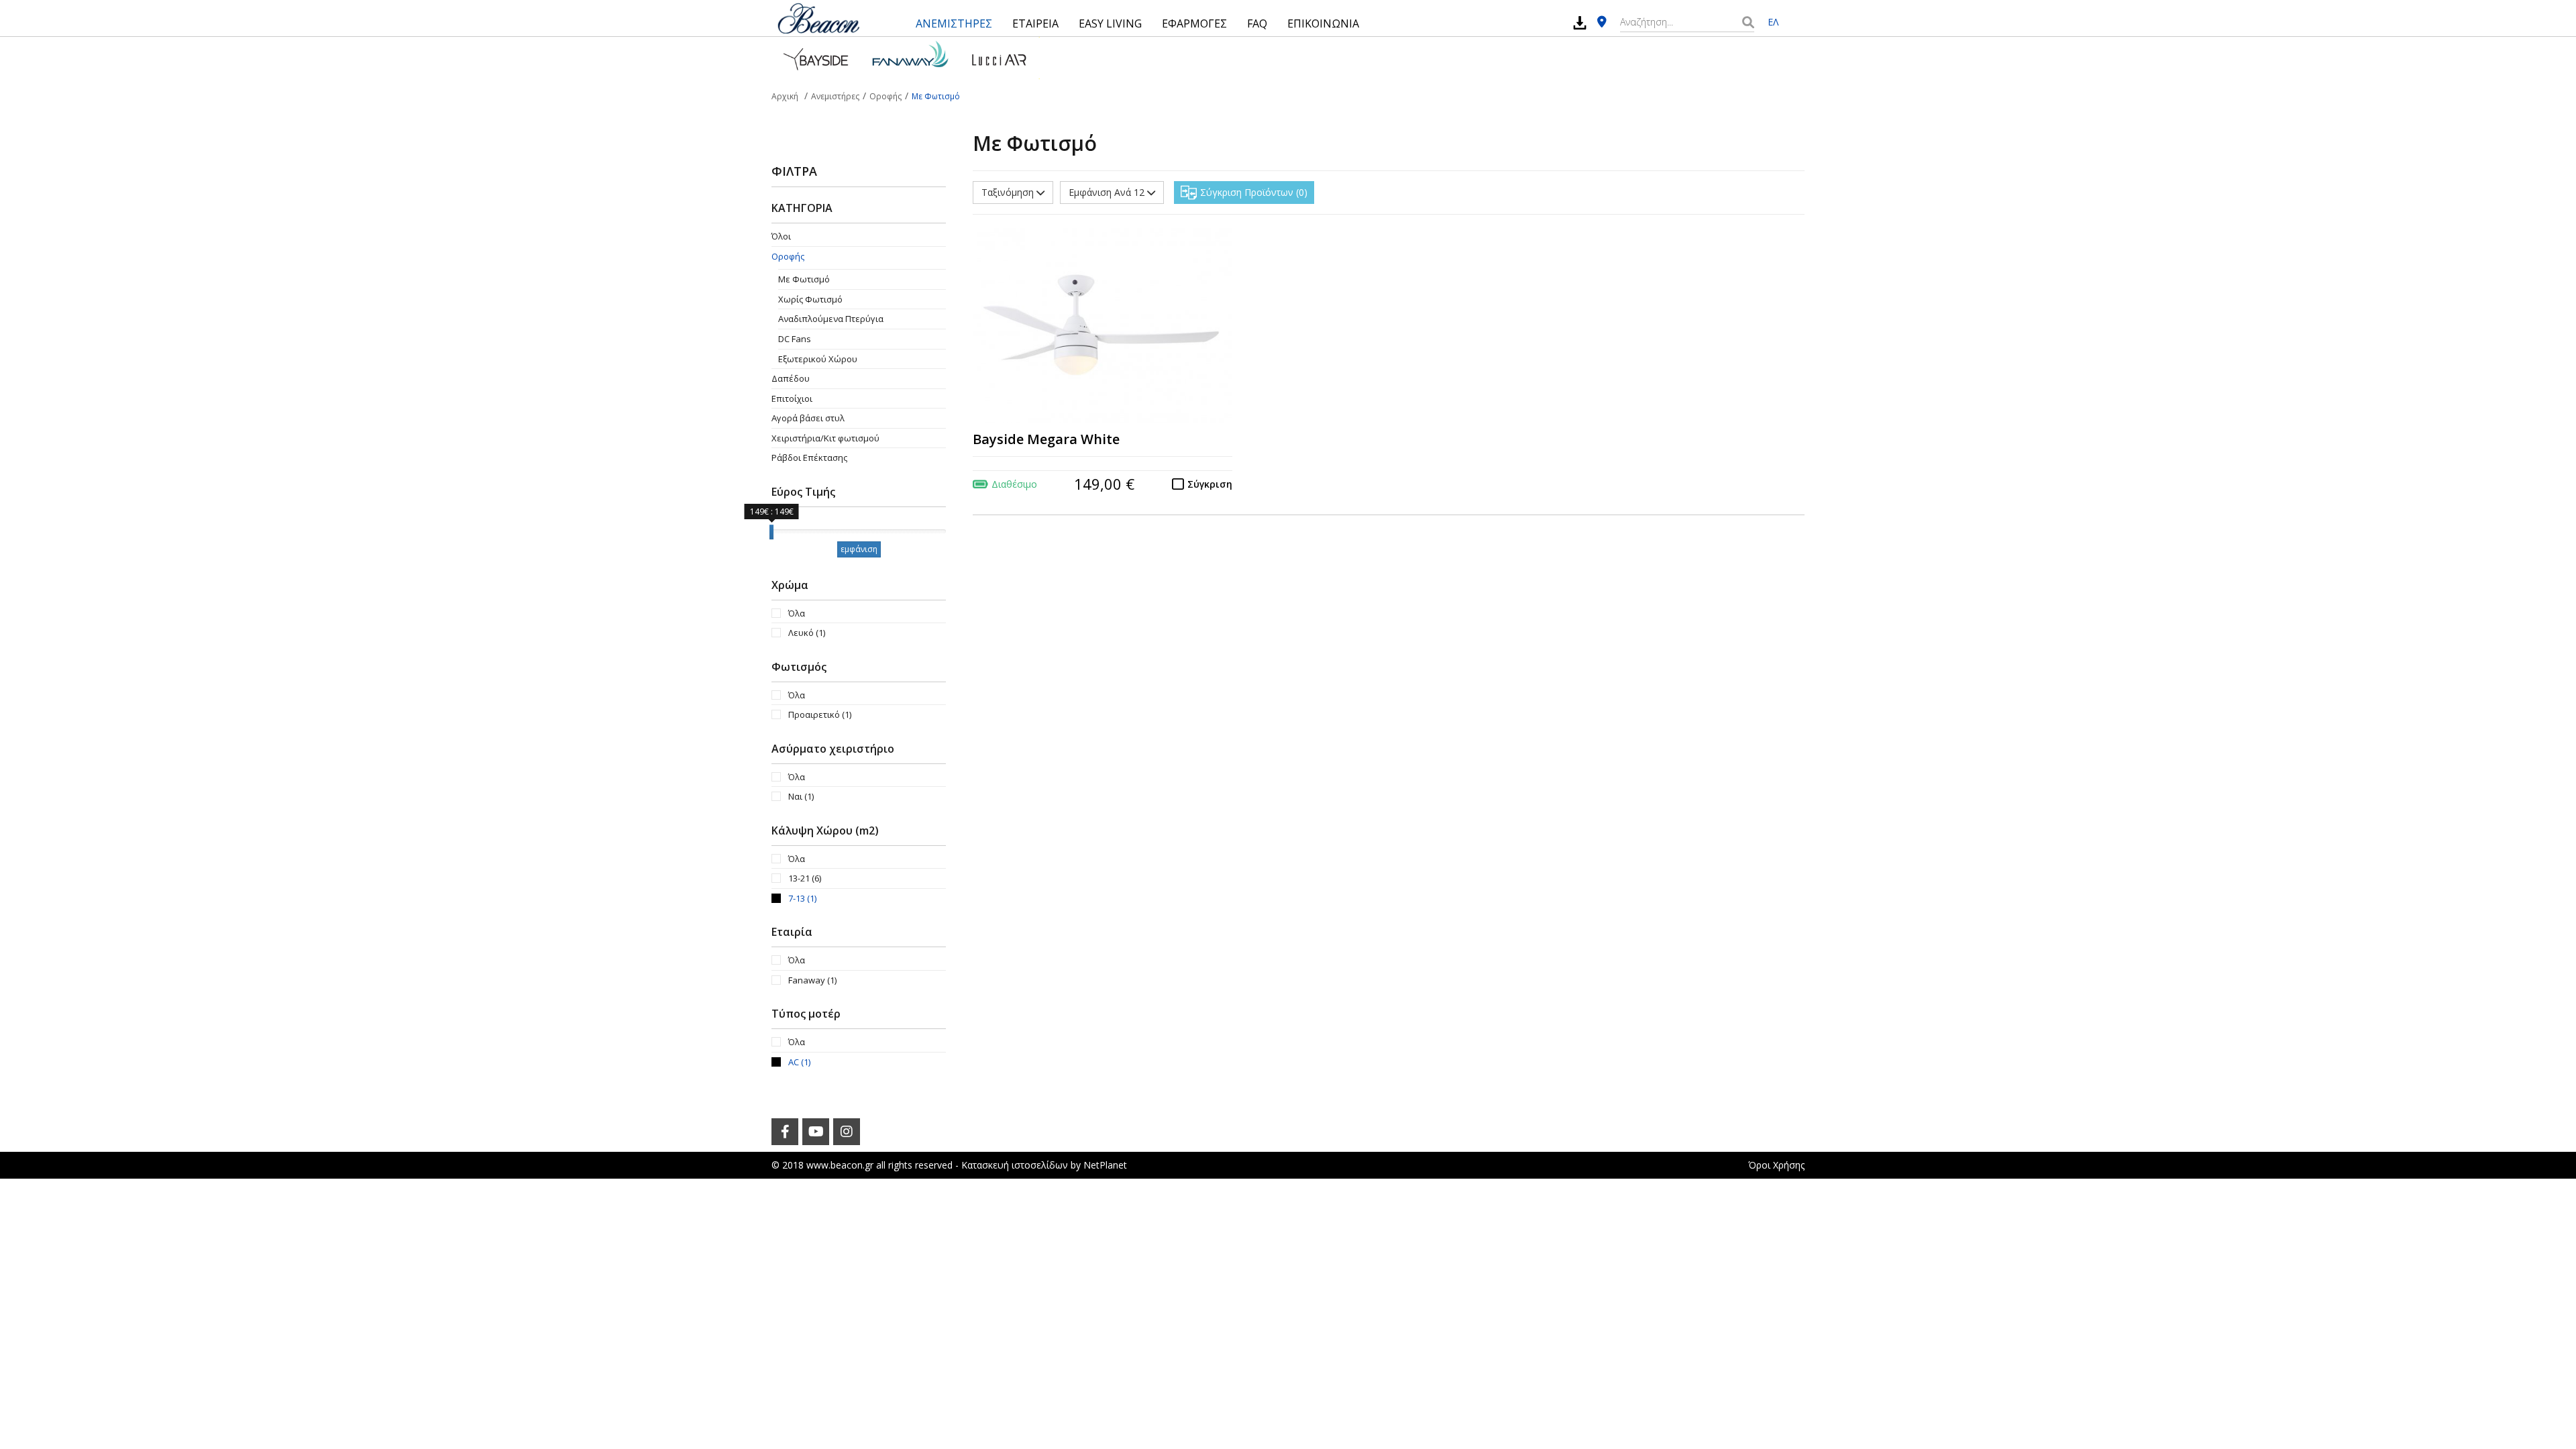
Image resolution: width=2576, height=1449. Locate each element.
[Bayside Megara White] (1103, 326)
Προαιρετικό (820, 714)
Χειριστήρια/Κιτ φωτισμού (825, 438)
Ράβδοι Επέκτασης (809, 458)
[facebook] (785, 1132)
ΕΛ (1773, 22)
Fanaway (812, 980)
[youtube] (816, 1132)
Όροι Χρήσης (1776, 1165)
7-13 (802, 898)
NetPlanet (1105, 1165)
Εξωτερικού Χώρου (818, 359)
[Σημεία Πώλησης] (1602, 22)
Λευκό (807, 633)
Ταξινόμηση (1009, 192)
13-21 (805, 878)
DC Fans (795, 339)
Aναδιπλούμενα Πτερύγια (831, 319)
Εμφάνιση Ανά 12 (1108, 192)
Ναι (801, 796)
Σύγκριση (1210, 484)
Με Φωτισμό (804, 279)
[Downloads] (1580, 22)
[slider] (771, 532)
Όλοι (781, 236)
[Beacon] (818, 18)
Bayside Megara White (1046, 439)
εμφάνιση (859, 549)
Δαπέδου (791, 378)
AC (799, 1062)
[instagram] (847, 1132)
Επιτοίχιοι (792, 398)
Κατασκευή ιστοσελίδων (1015, 1165)
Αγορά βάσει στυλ (808, 418)
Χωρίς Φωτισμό (810, 299)
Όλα (797, 613)
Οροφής (788, 256)
